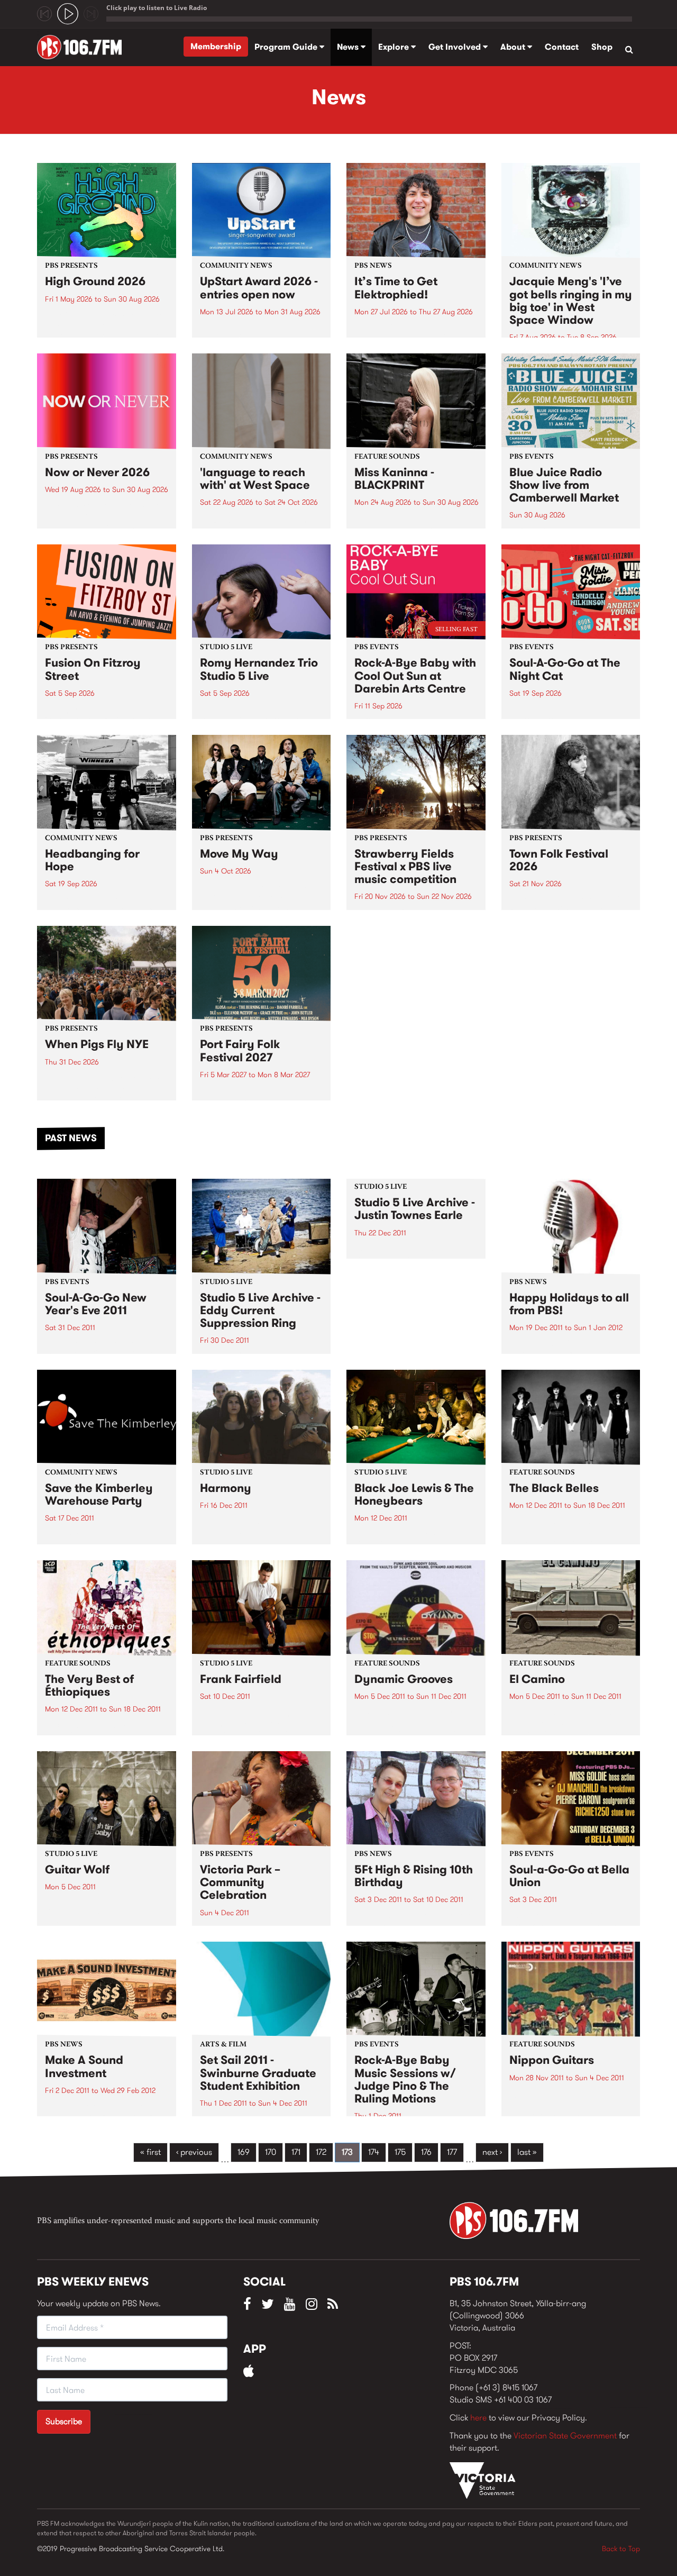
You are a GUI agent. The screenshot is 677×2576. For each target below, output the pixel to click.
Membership (216, 46)
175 (400, 2152)
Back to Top (621, 2548)
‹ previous (194, 2152)
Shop (602, 47)
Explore (395, 47)
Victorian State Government (565, 2436)
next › (492, 2152)
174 (374, 2152)
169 (244, 2152)
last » (527, 2152)
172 (321, 2152)
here (478, 2418)
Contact (562, 47)
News (349, 47)
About (514, 47)
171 (296, 2152)
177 (452, 2152)
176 (426, 2152)
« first (150, 2152)
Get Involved (456, 47)
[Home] (83, 47)
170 (271, 2152)
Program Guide (287, 47)
